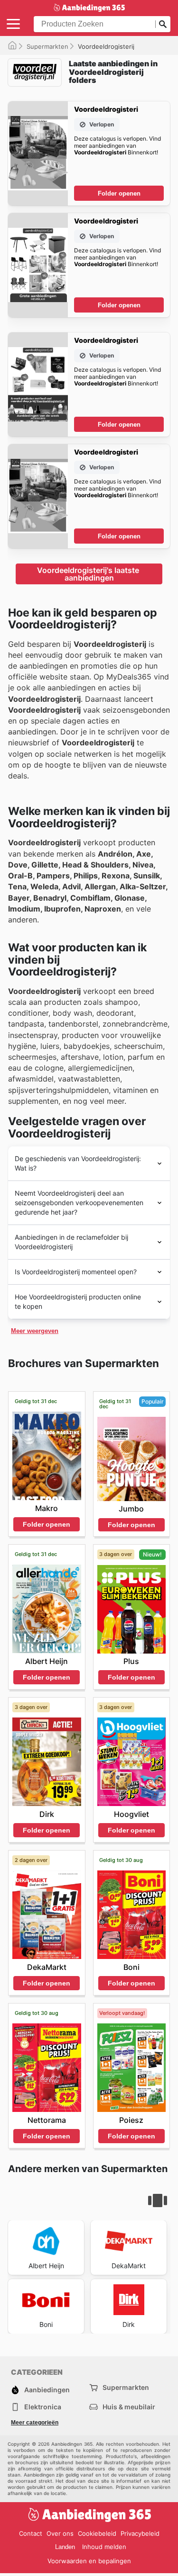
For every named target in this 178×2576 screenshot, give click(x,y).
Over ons (60, 2533)
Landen (65, 2547)
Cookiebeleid (97, 2533)
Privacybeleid (140, 2533)
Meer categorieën (35, 2423)
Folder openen (119, 193)
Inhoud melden (104, 2547)
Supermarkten (47, 46)
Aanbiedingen (47, 2390)
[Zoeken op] (163, 24)
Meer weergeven (35, 1331)
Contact (31, 2533)
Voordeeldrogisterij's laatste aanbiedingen (89, 574)
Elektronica (43, 2407)
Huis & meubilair (129, 2407)
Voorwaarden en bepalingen (89, 2561)
